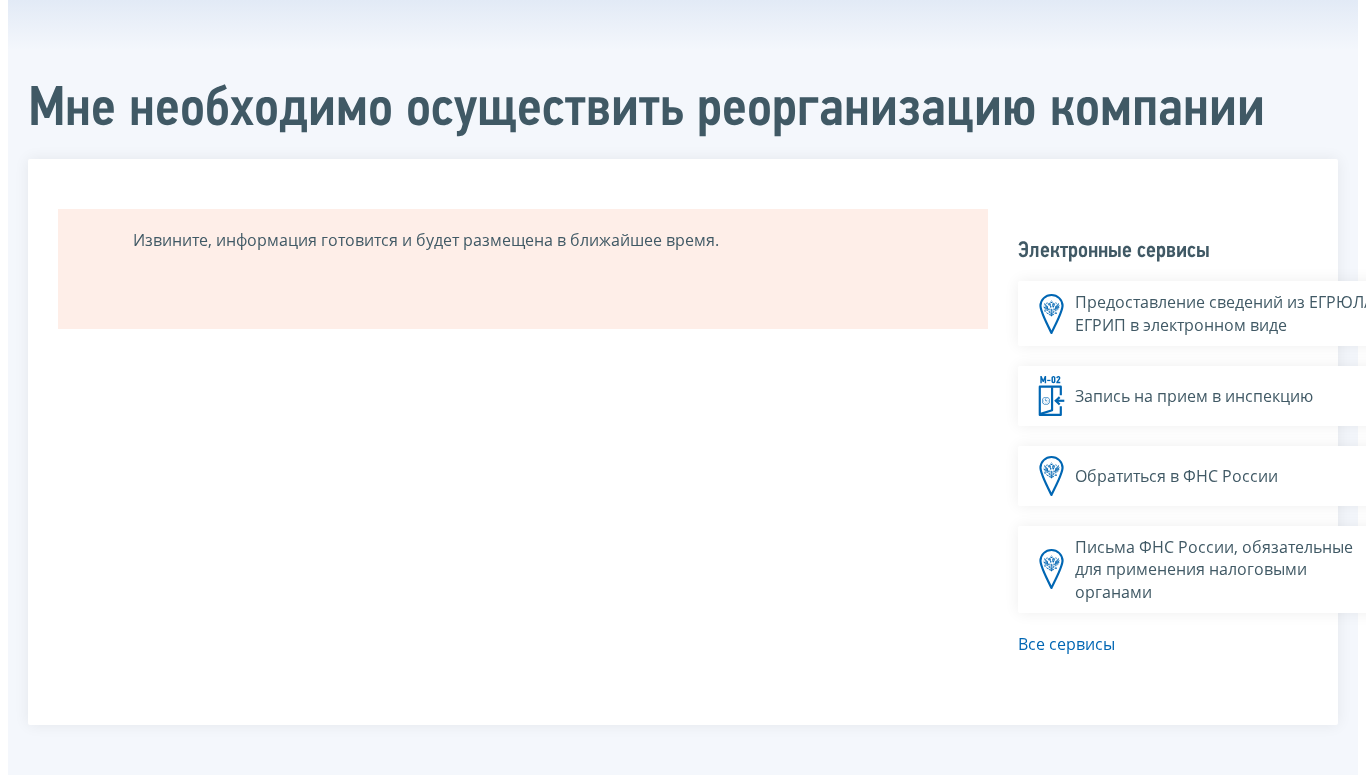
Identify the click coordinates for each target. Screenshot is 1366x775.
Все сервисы (1066, 644)
